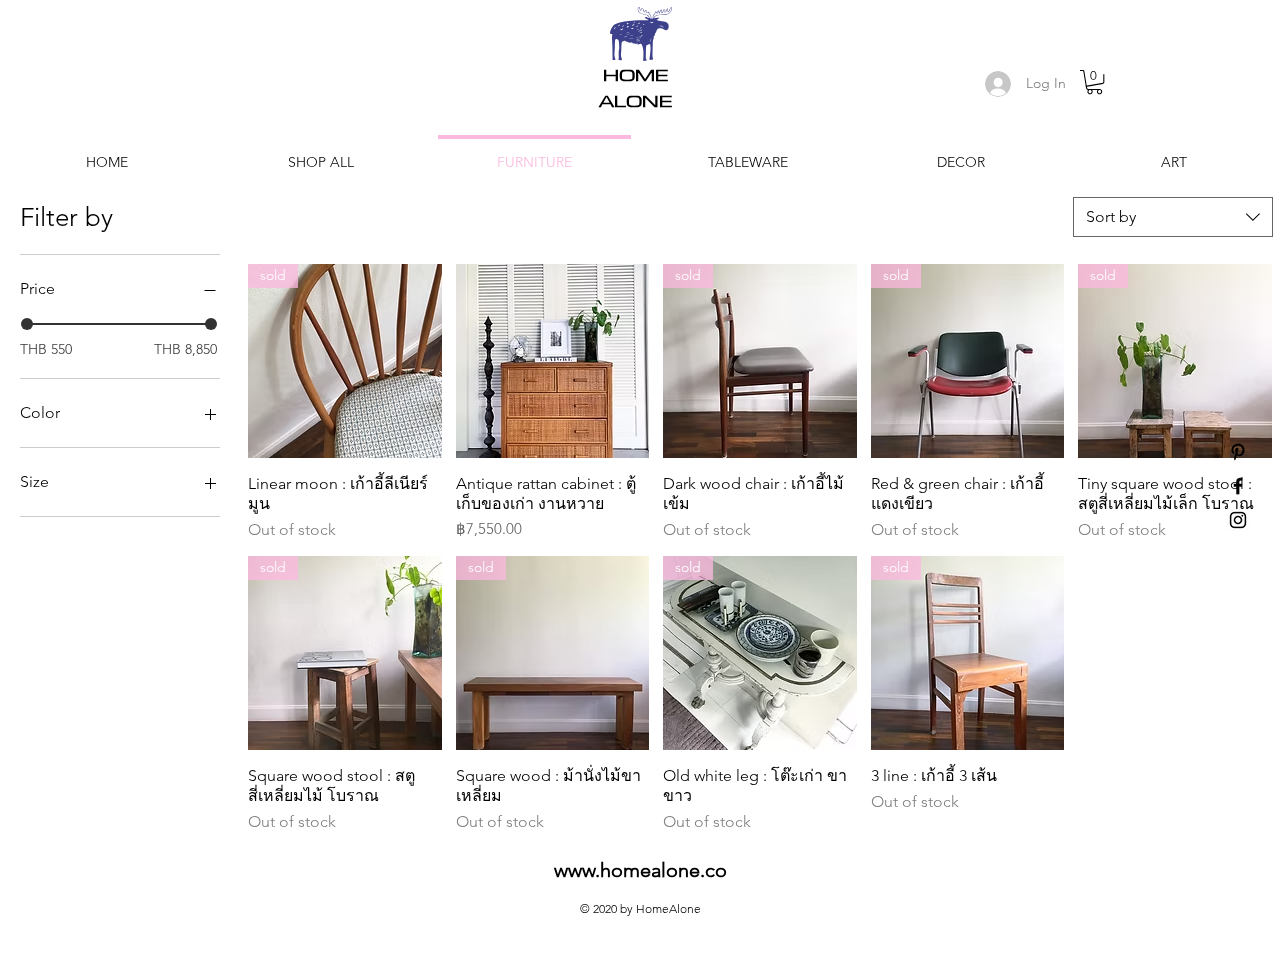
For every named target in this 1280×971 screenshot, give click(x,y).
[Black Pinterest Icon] (1238, 452)
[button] (1094, 82)
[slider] (27, 324)
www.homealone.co (640, 870)
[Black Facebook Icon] (1238, 486)
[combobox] (1173, 217)
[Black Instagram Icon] (1238, 520)
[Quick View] (553, 361)
